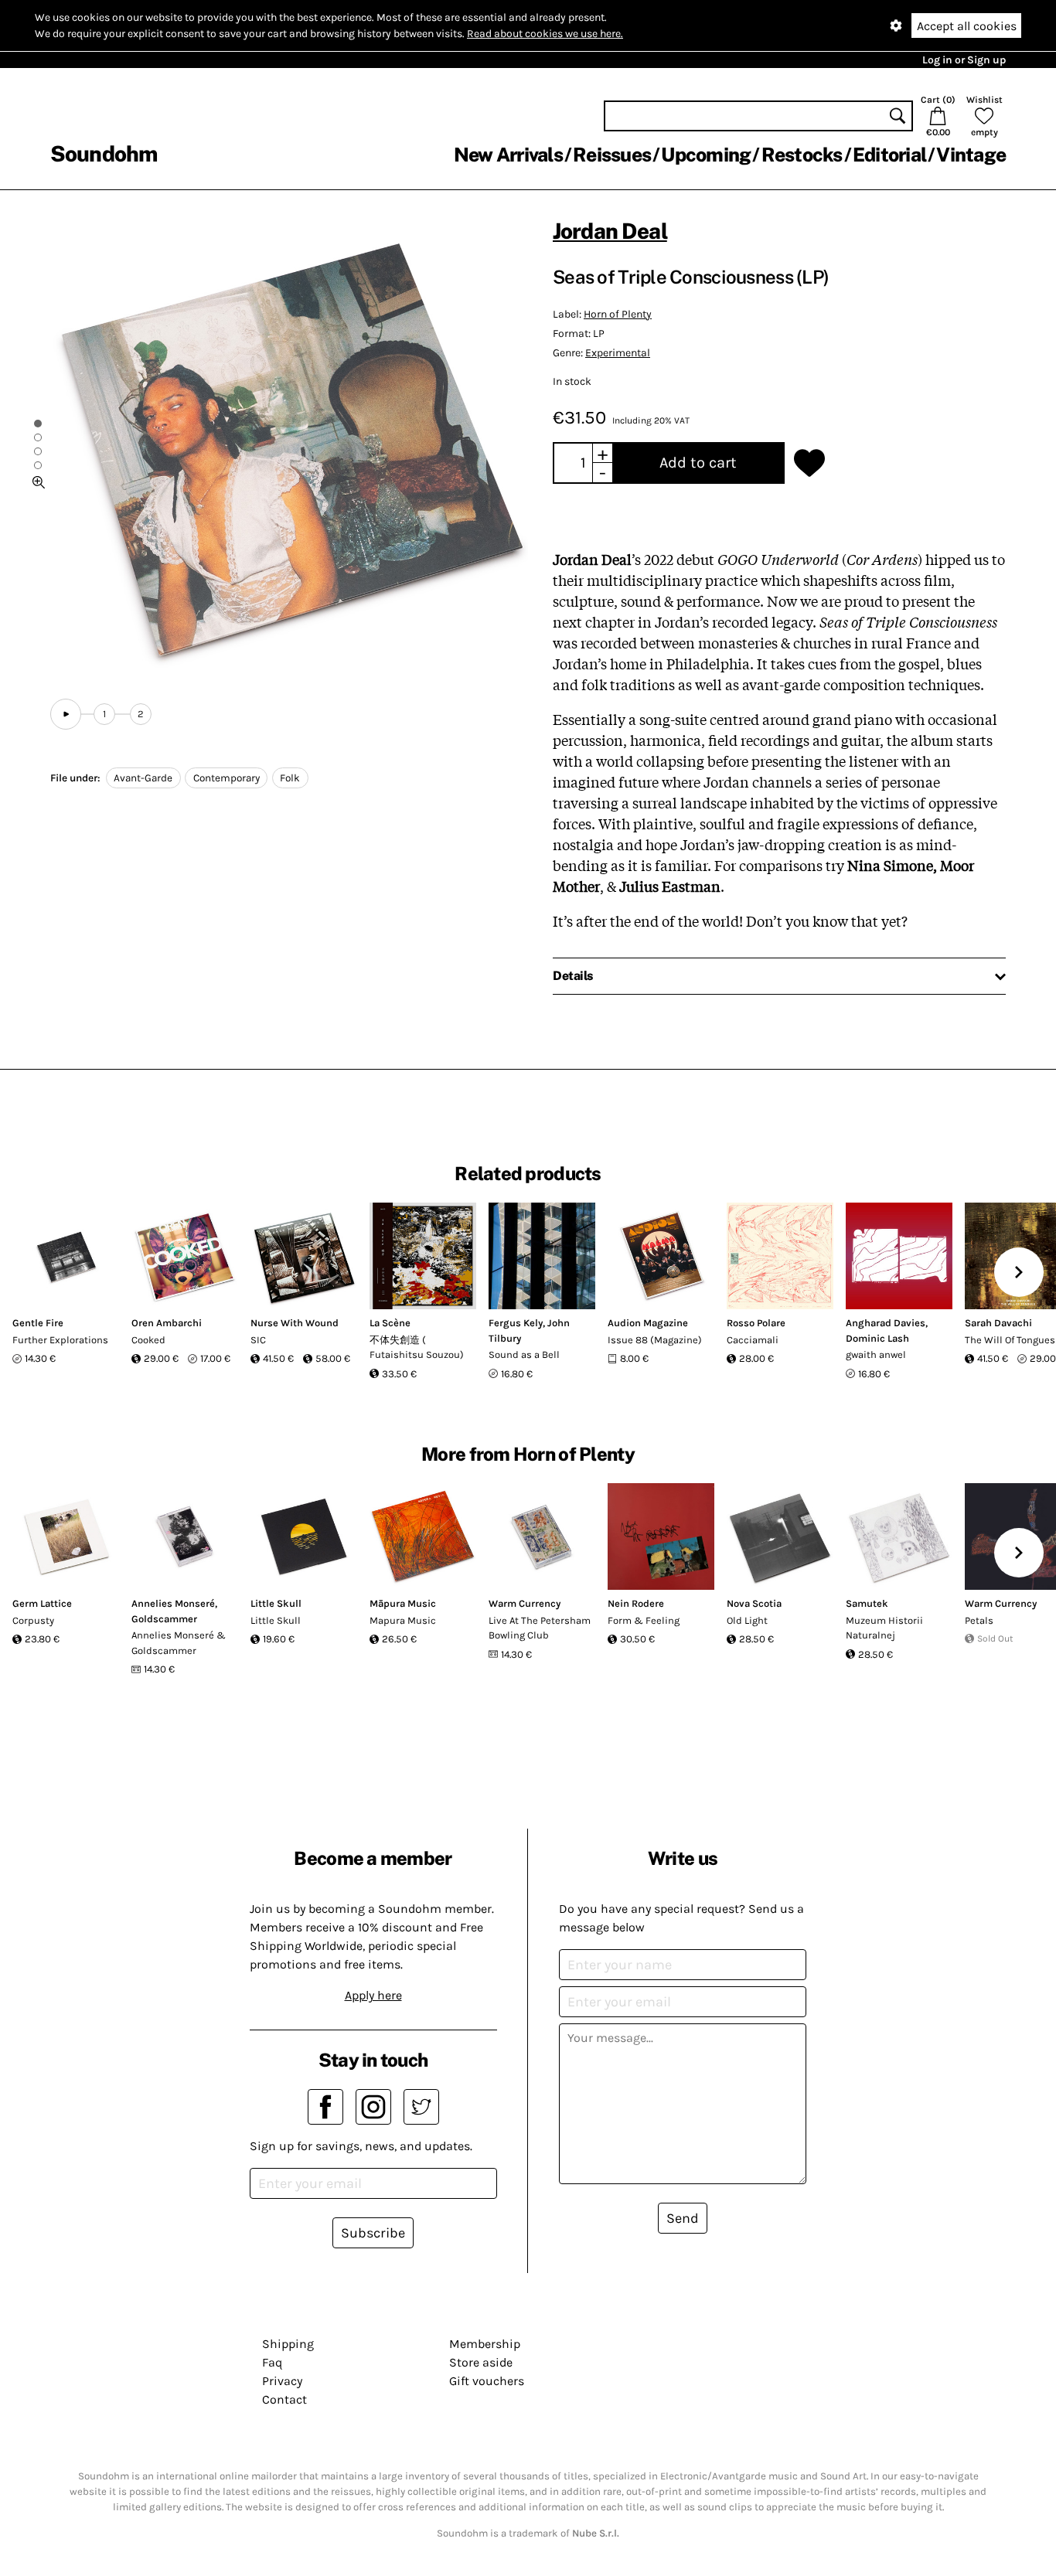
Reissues (612, 155)
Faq (272, 2362)
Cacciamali (753, 1340)
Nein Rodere (636, 1603)
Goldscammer (164, 1619)
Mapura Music (403, 1620)
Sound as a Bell (524, 1354)
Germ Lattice (42, 1603)
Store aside (481, 2362)
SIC (258, 1340)
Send (683, 2218)
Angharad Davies (886, 1323)
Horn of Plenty (618, 314)
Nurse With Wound (295, 1323)
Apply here (373, 1995)
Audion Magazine (648, 1323)
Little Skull (276, 1603)
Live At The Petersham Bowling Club (540, 1628)
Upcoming (706, 155)
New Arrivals (508, 155)
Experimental (618, 353)
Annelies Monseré (173, 1603)
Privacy (282, 2381)
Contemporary (227, 778)
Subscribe (373, 2233)
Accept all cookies (967, 26)
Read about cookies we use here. (545, 34)
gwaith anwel (876, 1354)
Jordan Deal (610, 231)
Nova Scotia (754, 1603)
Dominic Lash (877, 1338)
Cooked (148, 1340)
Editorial (889, 155)
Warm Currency (525, 1603)
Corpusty (33, 1620)
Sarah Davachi (998, 1323)
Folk (290, 778)
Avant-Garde (143, 778)
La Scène (390, 1323)
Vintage (971, 155)
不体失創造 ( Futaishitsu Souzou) (417, 1348)
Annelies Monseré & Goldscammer (179, 1643)
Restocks (802, 155)
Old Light (747, 1620)
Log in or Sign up (964, 60)
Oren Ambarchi (167, 1323)
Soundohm (104, 153)
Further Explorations (60, 1340)
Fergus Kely (516, 1323)
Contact (284, 2399)
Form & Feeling (644, 1620)
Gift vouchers (487, 2381)
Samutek (867, 1603)
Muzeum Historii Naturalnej (884, 1628)
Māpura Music (403, 1603)
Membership (485, 2344)
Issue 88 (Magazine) (655, 1340)
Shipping (288, 2344)
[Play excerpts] (66, 714)
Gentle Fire (38, 1323)
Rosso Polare (756, 1323)
